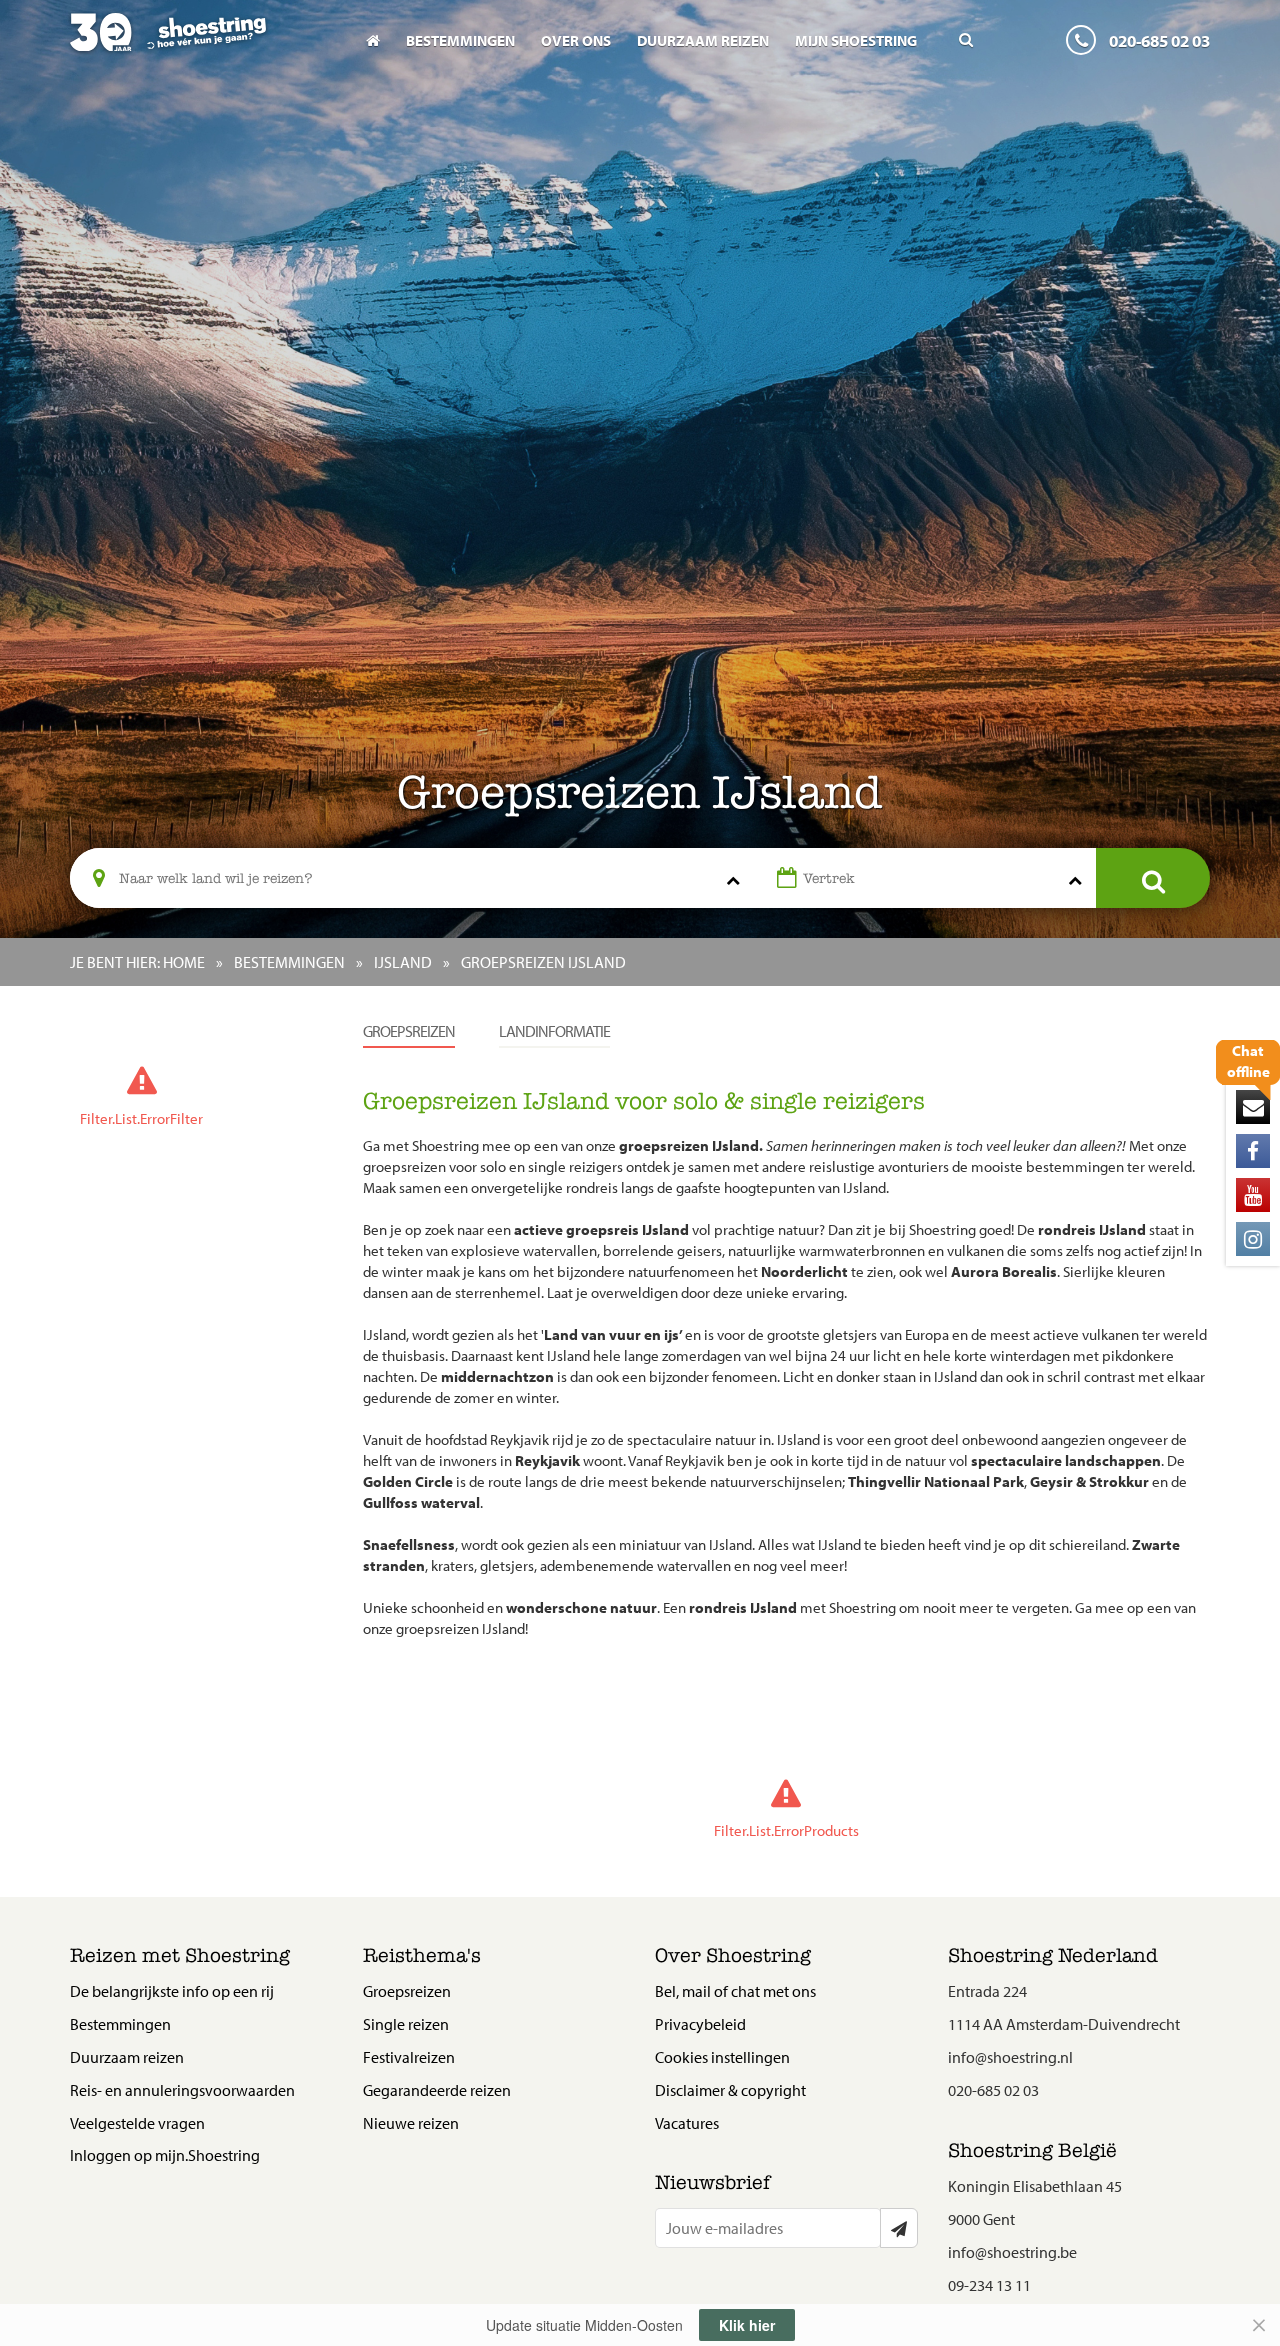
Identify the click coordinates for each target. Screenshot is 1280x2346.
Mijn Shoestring (856, 40)
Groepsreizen (409, 1031)
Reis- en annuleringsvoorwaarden (182, 2090)
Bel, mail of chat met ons (735, 1991)
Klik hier (747, 2325)
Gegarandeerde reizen (437, 2090)
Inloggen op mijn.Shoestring (165, 2155)
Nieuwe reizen (411, 2123)
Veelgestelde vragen (137, 2123)
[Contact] (1253, 1107)
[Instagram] (1253, 1239)
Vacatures (687, 2123)
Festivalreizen (409, 2057)
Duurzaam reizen (703, 40)
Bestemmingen (460, 40)
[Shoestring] (201, 46)
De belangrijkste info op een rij (172, 1991)
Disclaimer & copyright (730, 2090)
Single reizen (406, 2024)
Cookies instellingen (722, 2057)
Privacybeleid (700, 2024)
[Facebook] (1253, 1151)
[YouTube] (1253, 1195)
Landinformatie (554, 1031)
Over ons (576, 40)
